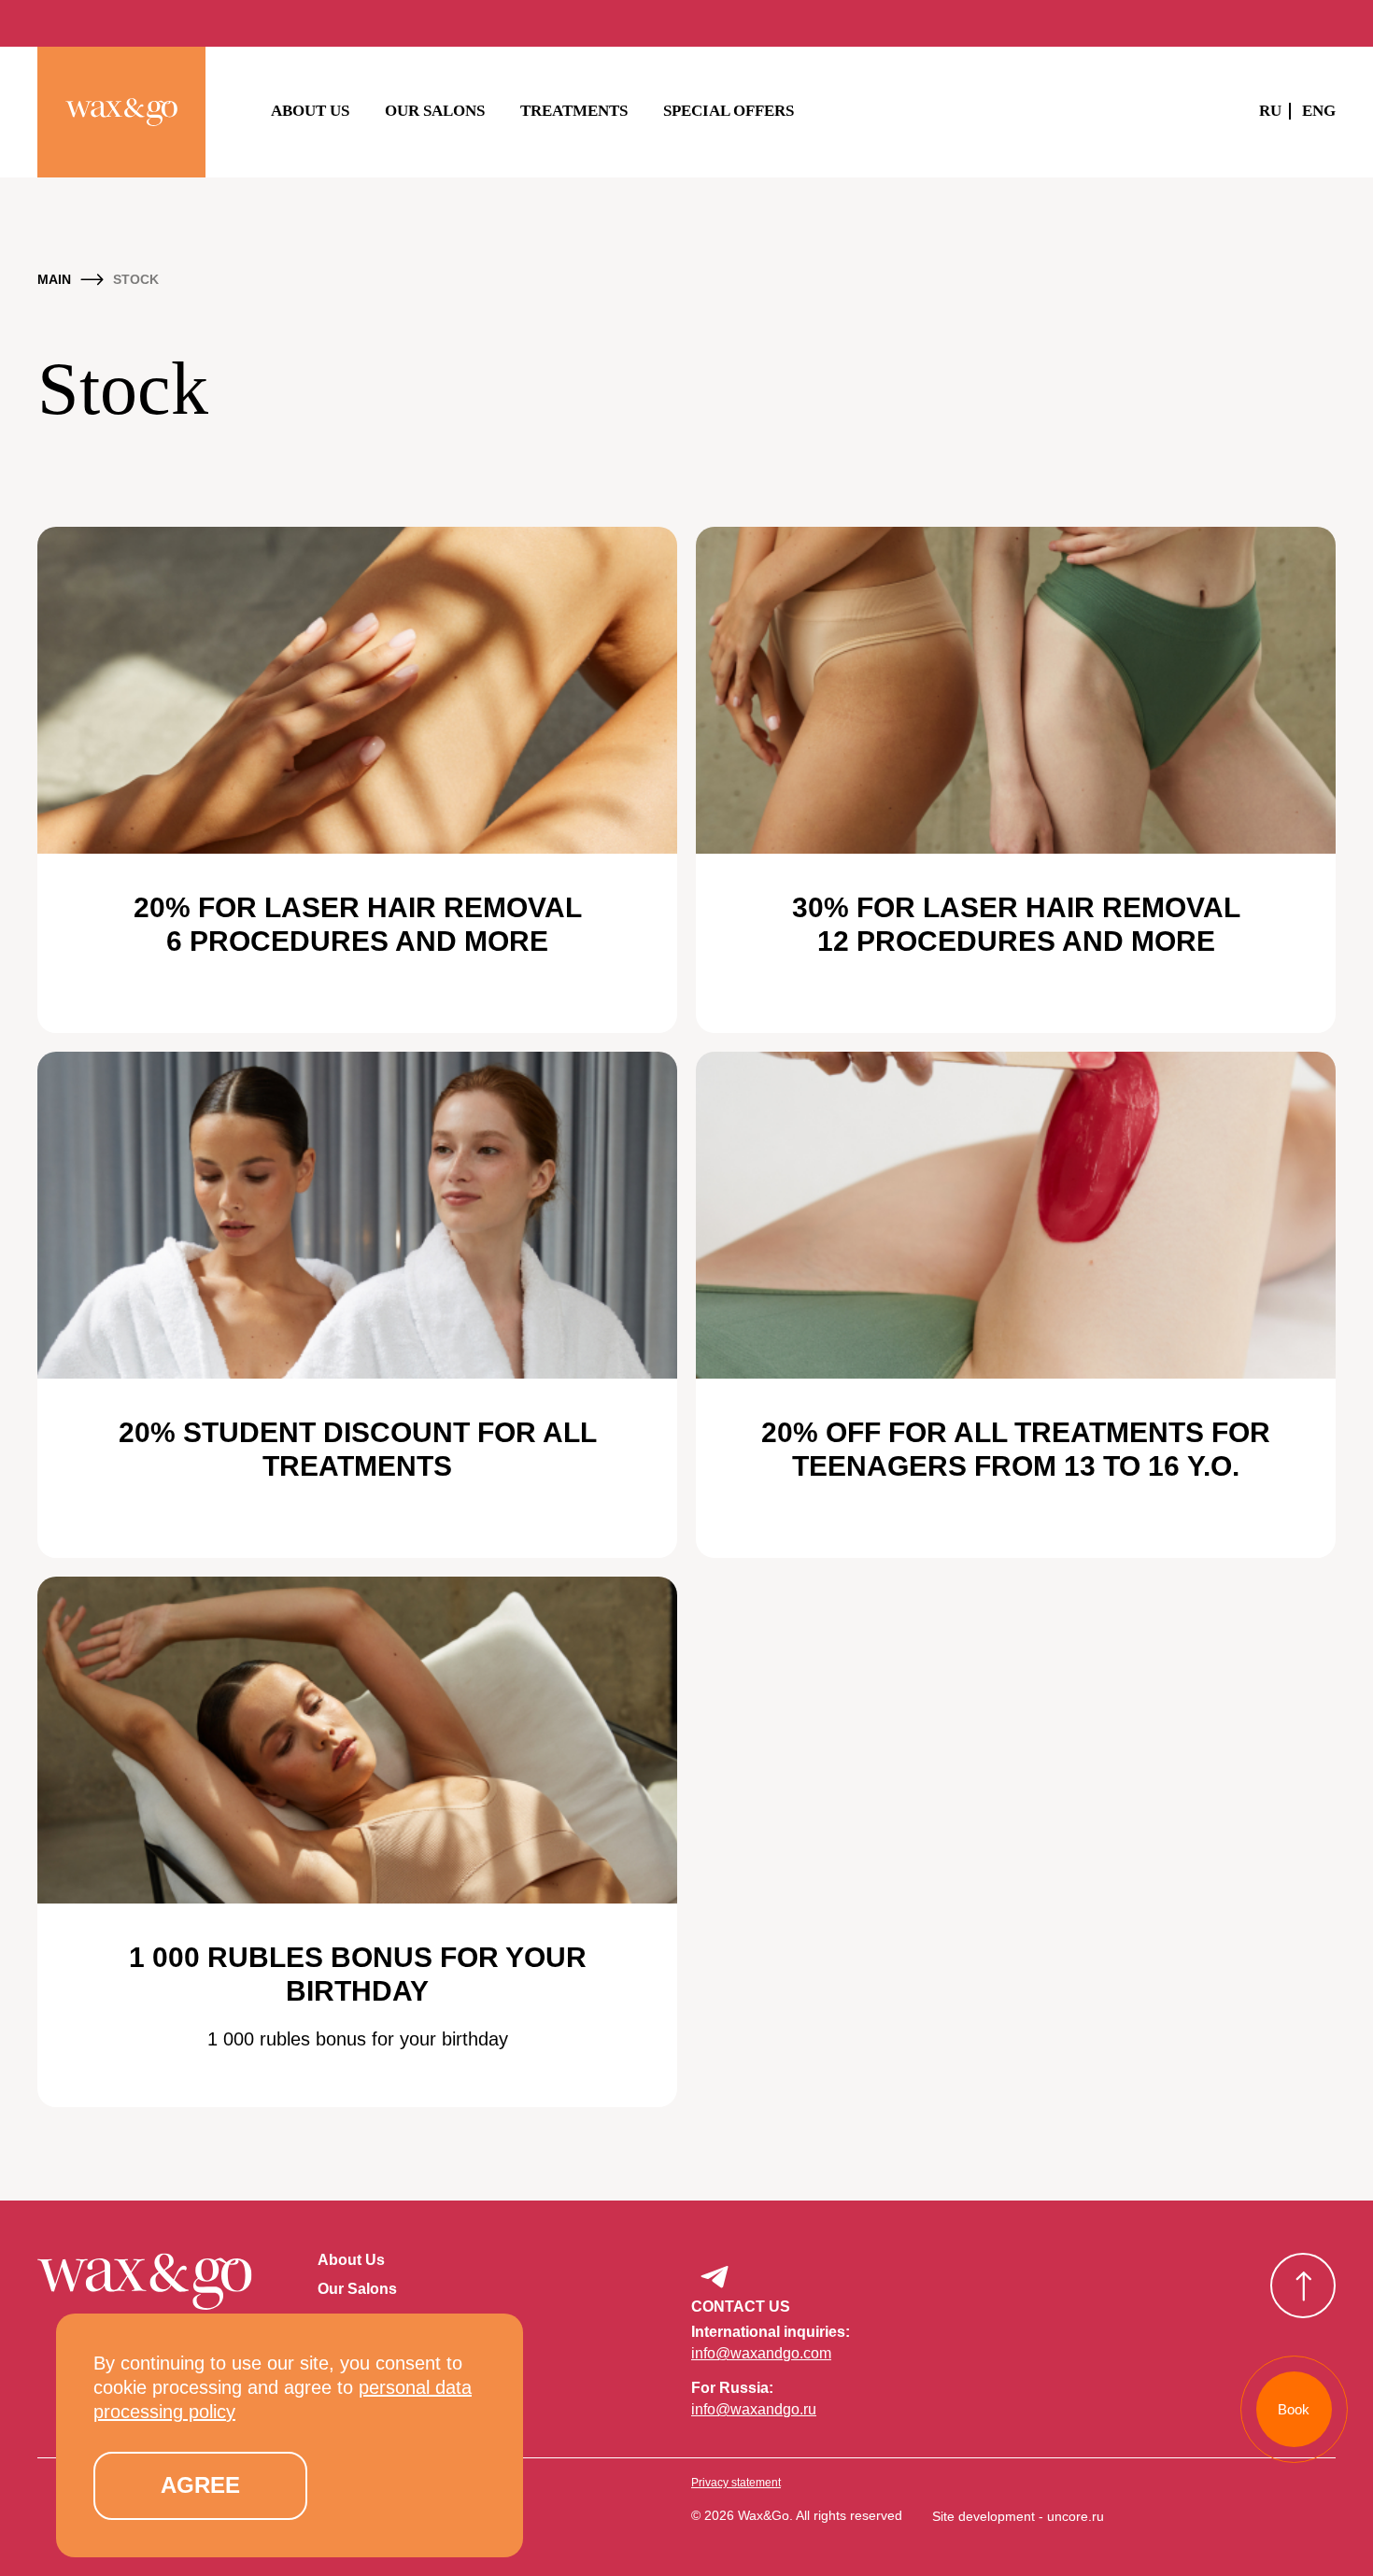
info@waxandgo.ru (754, 2409)
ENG (1319, 111)
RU (1270, 111)
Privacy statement (736, 2483)
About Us (310, 111)
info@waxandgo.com (761, 2353)
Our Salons (435, 111)
